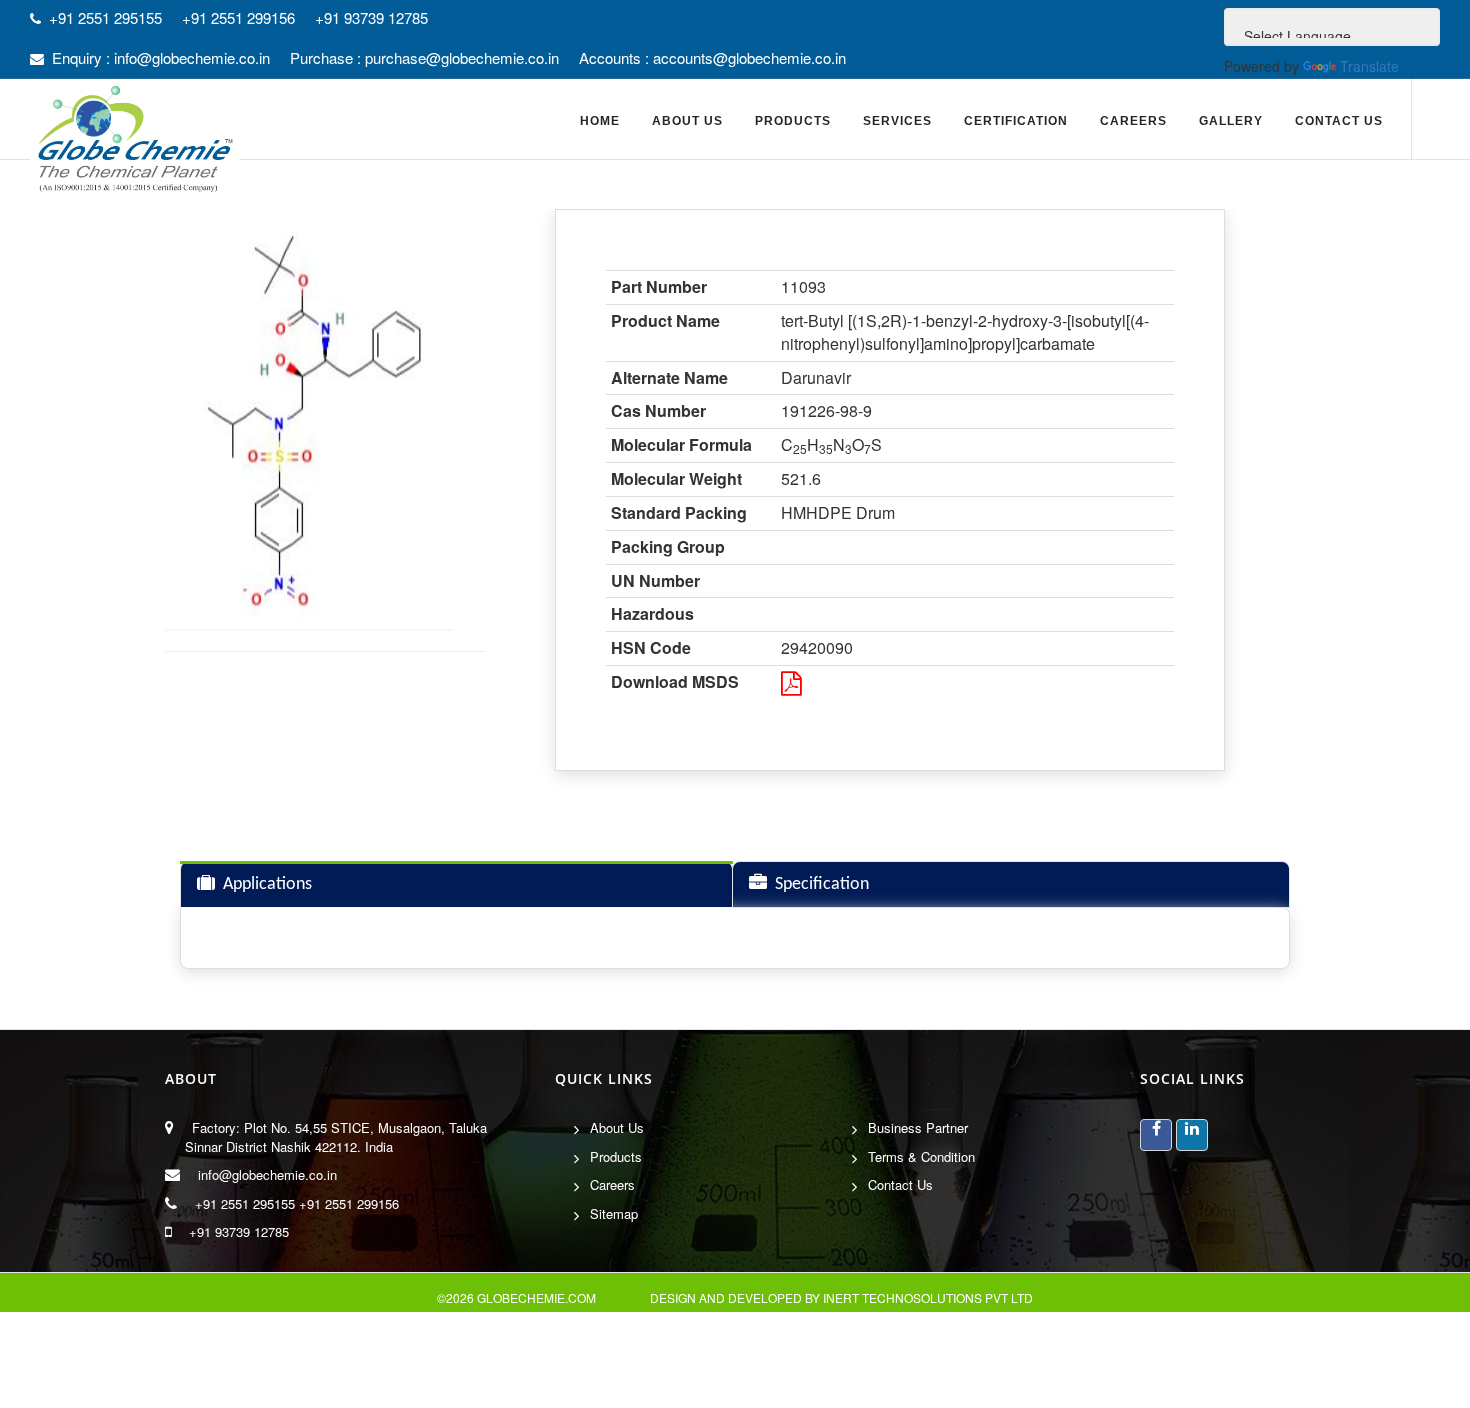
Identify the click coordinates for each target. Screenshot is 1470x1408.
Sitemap (614, 1213)
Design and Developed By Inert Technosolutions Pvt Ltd (841, 1297)
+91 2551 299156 (349, 1203)
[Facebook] (1156, 1135)
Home (600, 121)
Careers (1133, 121)
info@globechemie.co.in (267, 1174)
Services (897, 121)
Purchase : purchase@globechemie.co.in (424, 57)
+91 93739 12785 (239, 1231)
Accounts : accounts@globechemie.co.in (712, 57)
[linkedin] (1192, 1135)
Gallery (1231, 121)
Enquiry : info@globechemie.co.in (161, 57)
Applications (267, 884)
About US (687, 121)
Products (616, 1156)
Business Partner (918, 1127)
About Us (617, 1127)
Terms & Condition (921, 1156)
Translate (1369, 66)
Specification (822, 884)
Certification (1016, 121)
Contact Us (1339, 121)
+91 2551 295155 (245, 1203)
